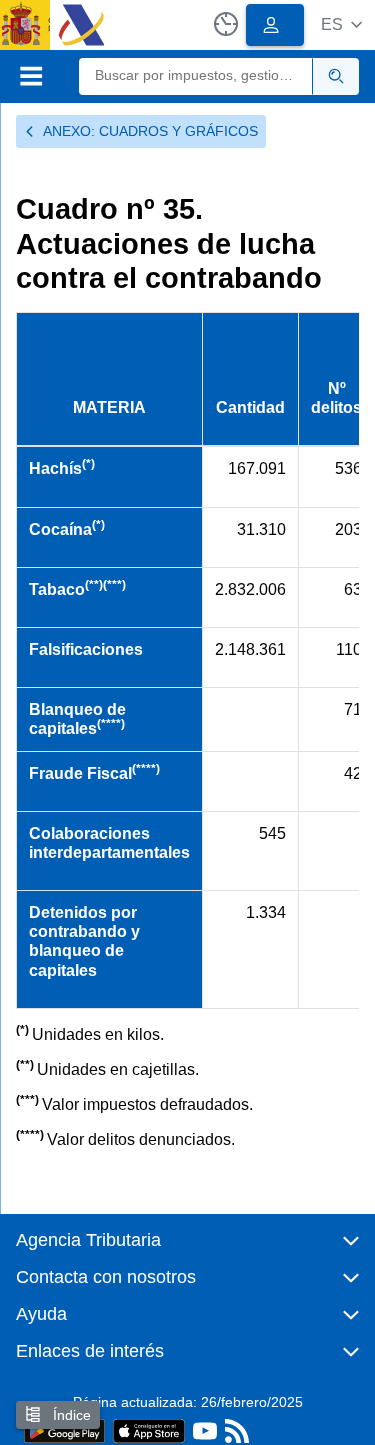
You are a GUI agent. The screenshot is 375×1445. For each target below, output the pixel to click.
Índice (70, 1415)
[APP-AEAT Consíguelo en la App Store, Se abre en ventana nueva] (149, 1429)
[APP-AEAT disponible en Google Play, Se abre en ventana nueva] (64, 1429)
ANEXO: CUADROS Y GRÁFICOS (150, 131)
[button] (341, 24)
